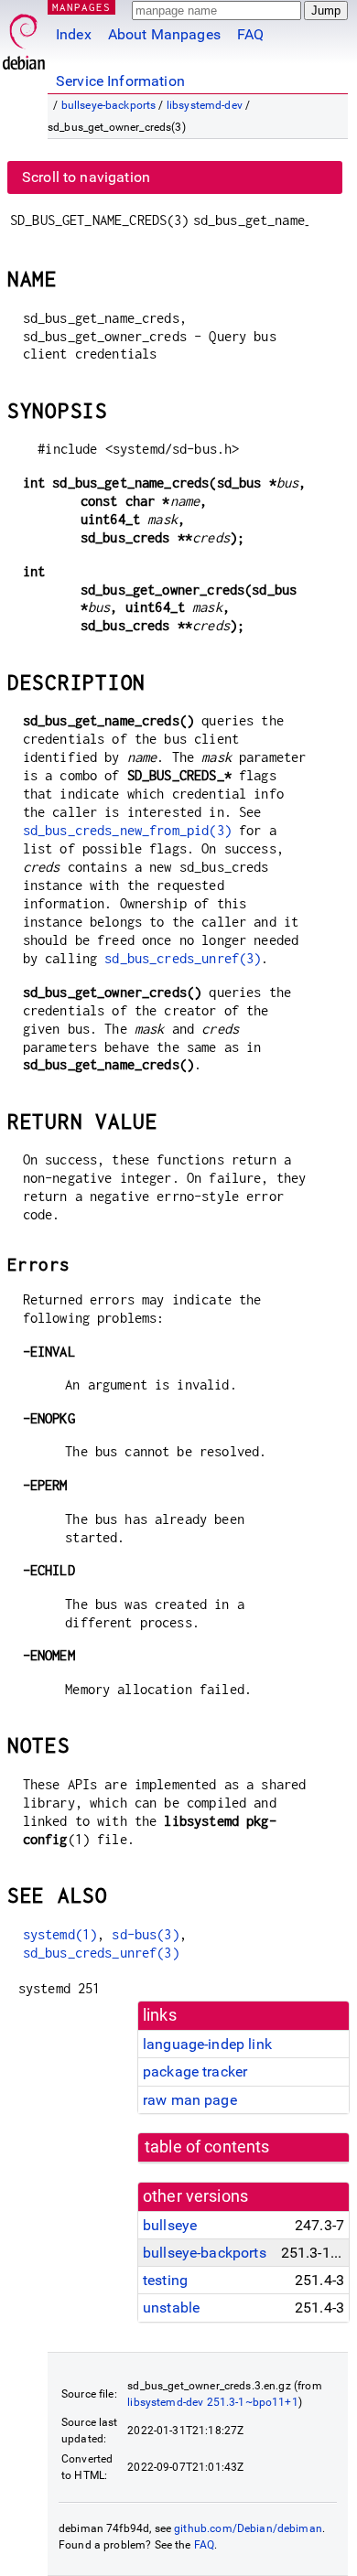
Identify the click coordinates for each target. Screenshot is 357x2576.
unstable (171, 2308)
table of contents (207, 2147)
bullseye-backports (109, 105)
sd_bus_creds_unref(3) (183, 958)
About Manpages (164, 34)
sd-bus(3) (145, 1934)
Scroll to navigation (86, 177)
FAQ (250, 34)
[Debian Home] (24, 37)
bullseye (170, 2225)
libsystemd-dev (205, 105)
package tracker (195, 2072)
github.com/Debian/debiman (248, 2528)
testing (165, 2280)
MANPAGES (81, 7)
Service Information (120, 81)
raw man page (190, 2100)
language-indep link (207, 2044)
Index (74, 34)
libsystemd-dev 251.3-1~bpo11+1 (213, 2402)
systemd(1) (60, 1934)
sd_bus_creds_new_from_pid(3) (127, 830)
